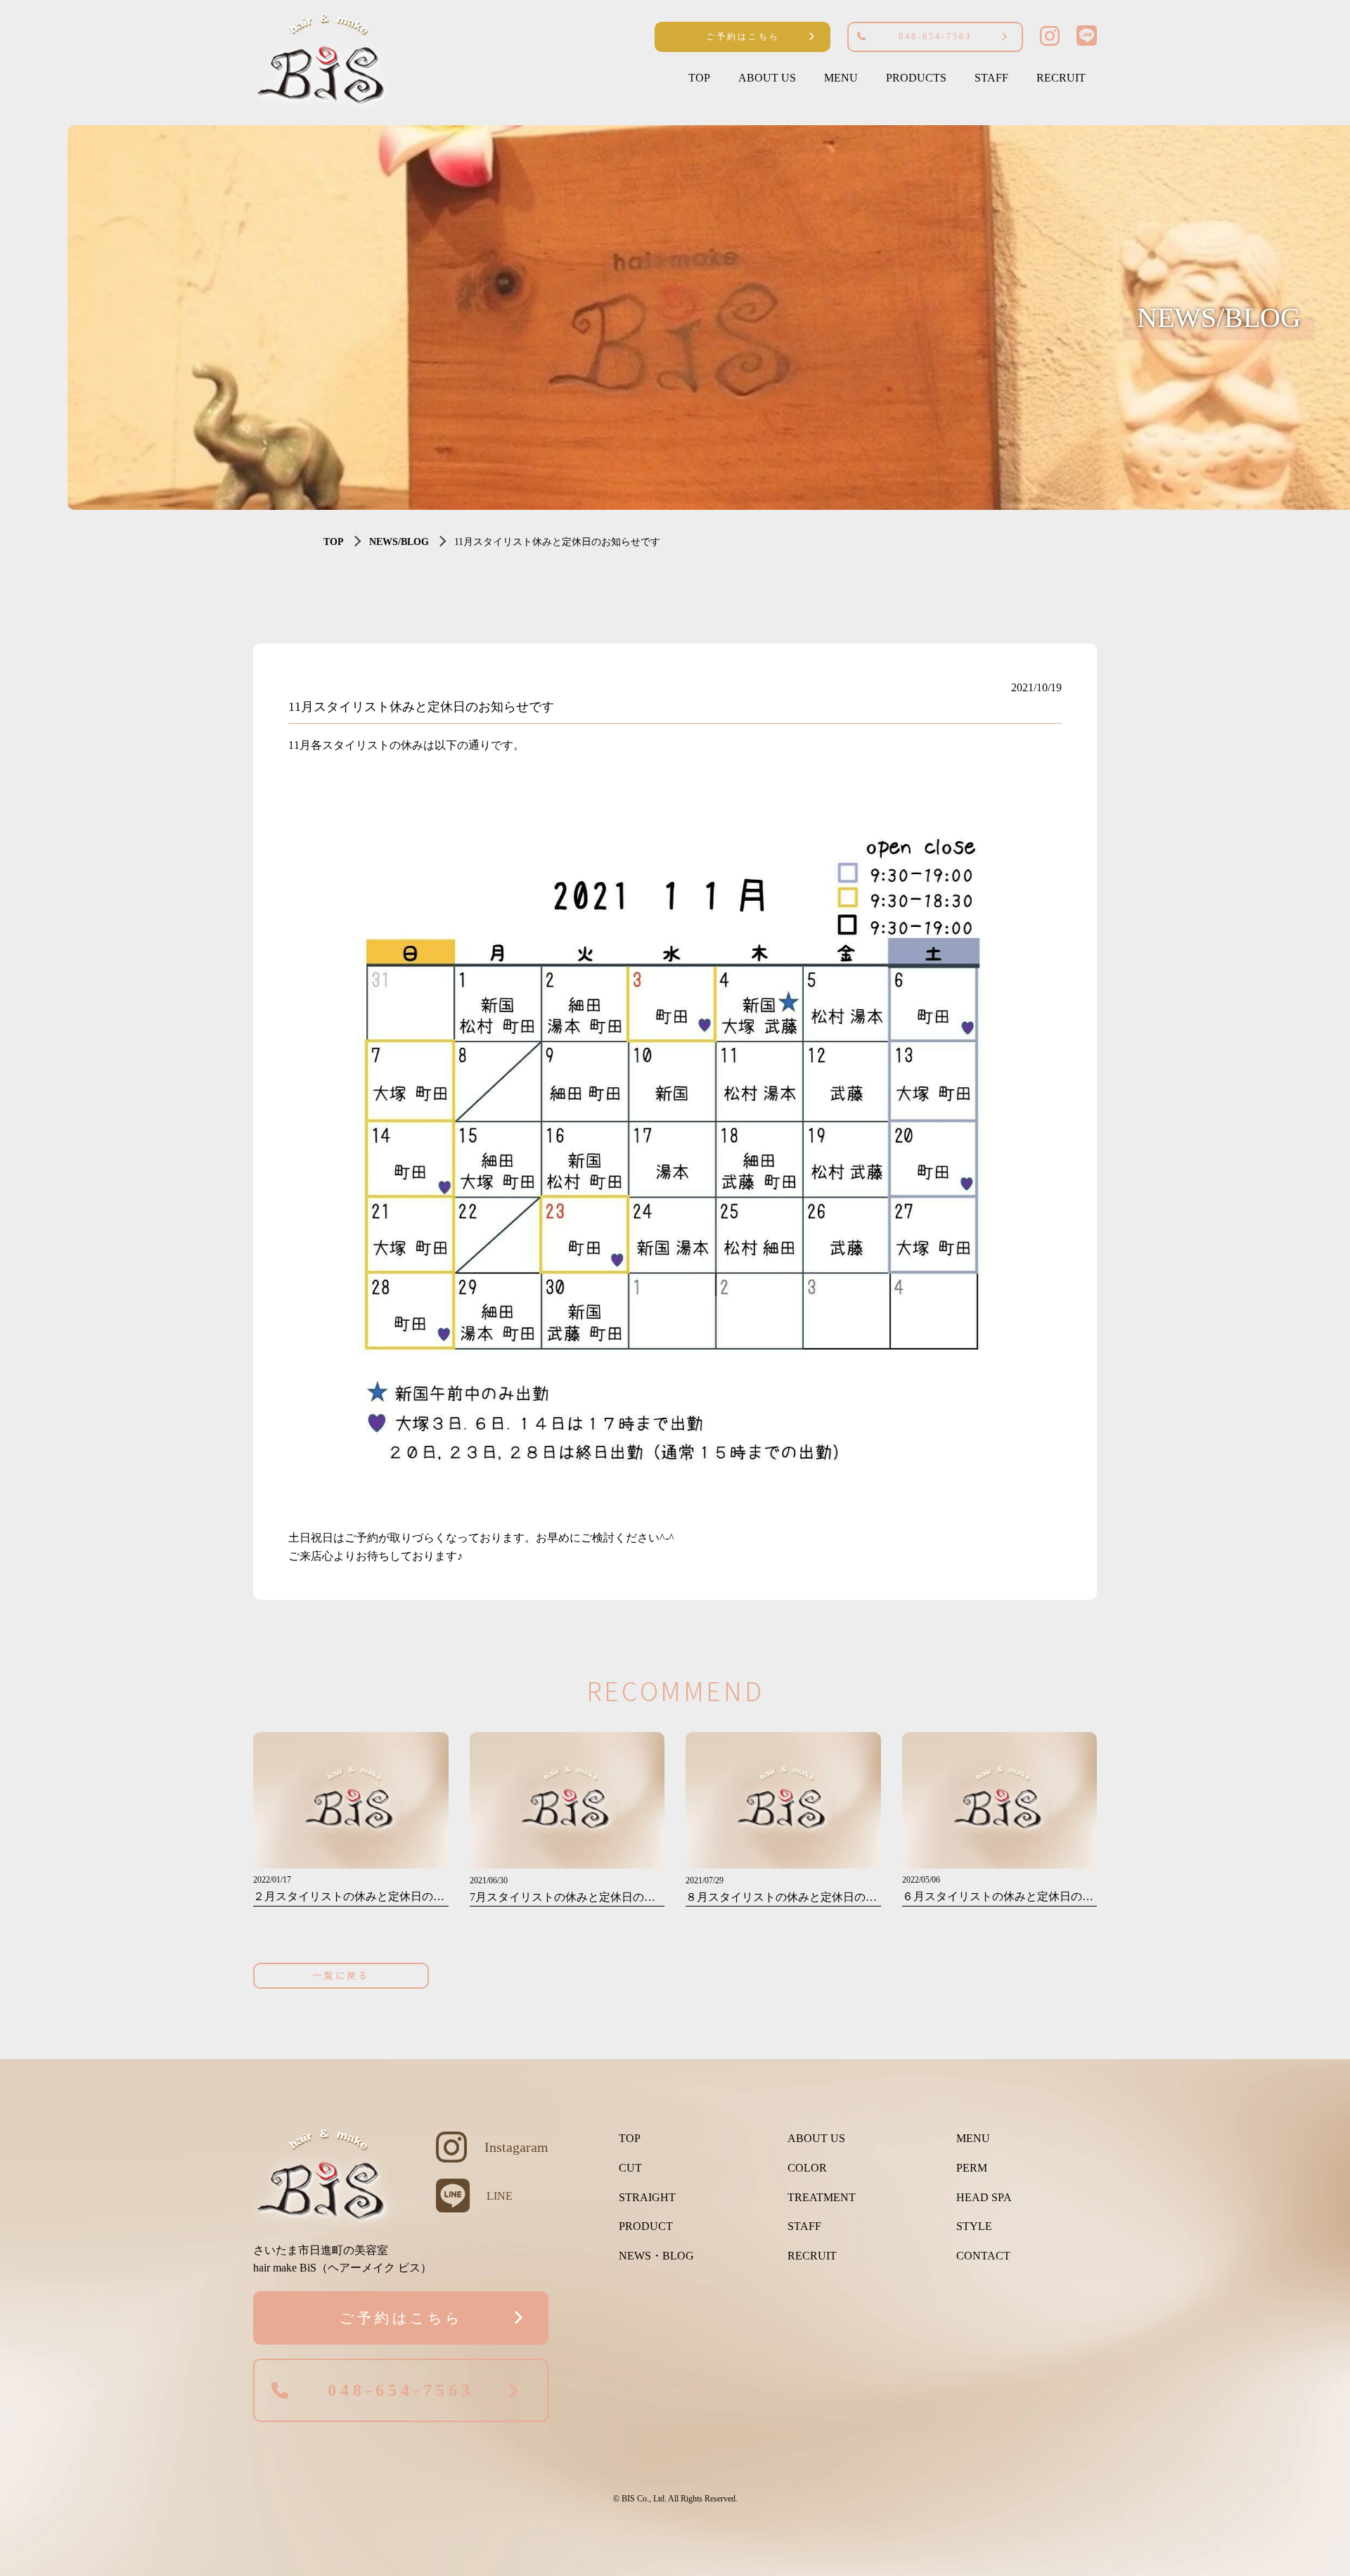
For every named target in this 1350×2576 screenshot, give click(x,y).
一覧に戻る (341, 1975)
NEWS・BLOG (656, 2256)
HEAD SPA (984, 2197)
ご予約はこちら (743, 37)
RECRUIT (1061, 78)
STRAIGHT (647, 2197)
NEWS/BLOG (399, 542)
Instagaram (516, 2147)
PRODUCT (646, 2226)
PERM (972, 2168)
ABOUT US (767, 78)
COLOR (807, 2168)
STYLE (974, 2226)
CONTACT (983, 2256)
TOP (699, 78)
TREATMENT (822, 2197)
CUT (630, 2168)
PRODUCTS (916, 78)
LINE (500, 2196)
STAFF (991, 78)
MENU (841, 78)
